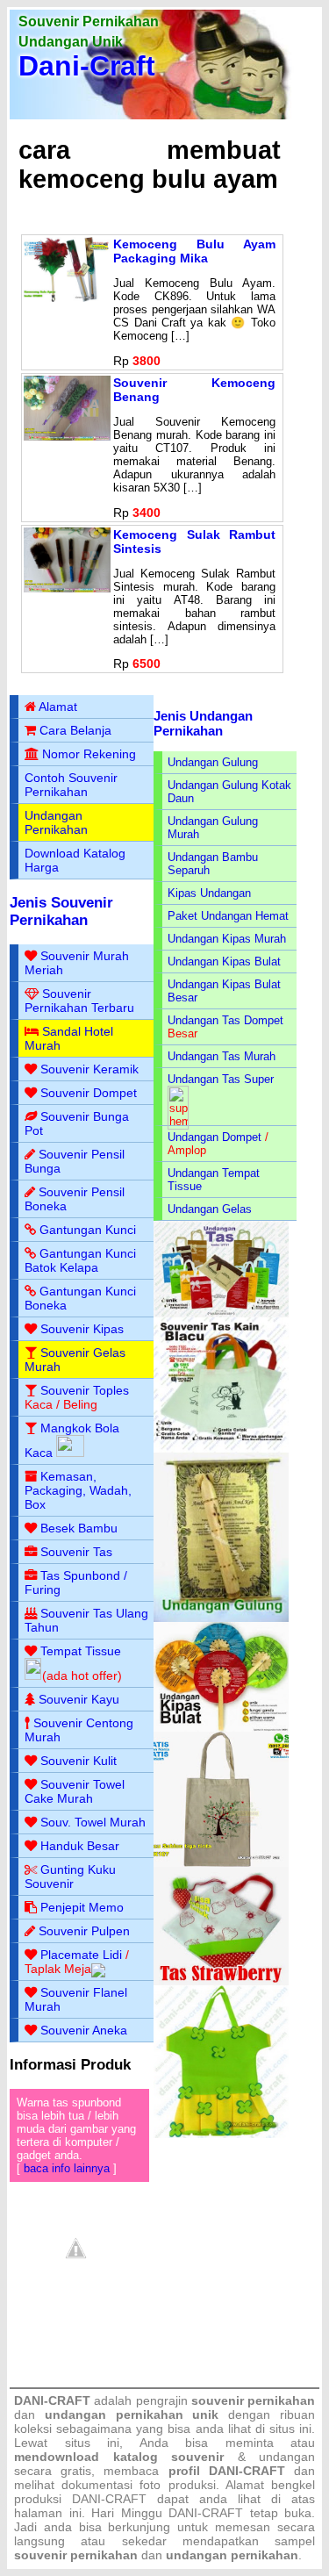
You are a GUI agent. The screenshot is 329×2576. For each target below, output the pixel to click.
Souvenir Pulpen (84, 1931)
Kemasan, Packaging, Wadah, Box (78, 1490)
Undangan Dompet (215, 1137)
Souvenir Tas (76, 1552)
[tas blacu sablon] (221, 1863)
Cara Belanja (75, 730)
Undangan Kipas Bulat (224, 962)
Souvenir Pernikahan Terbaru (79, 1001)
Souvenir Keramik (89, 1069)
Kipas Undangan (209, 893)
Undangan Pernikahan (56, 822)
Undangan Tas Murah (222, 1056)
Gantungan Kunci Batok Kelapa (80, 1260)
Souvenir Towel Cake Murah (75, 1791)
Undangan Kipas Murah (227, 939)
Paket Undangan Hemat (228, 916)
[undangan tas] (221, 1313)
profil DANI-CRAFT (227, 2471)
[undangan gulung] (221, 1618)
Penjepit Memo (82, 1907)
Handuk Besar (80, 1846)
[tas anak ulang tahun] (221, 2134)
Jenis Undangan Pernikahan (203, 723)
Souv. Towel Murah (93, 1822)
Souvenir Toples (85, 1390)
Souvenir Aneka (84, 2030)
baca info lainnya (67, 2168)
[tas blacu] (221, 1449)
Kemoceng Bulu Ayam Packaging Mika (194, 251)
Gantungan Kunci (88, 1230)
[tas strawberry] (221, 1981)
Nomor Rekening (89, 754)
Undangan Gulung (213, 762)
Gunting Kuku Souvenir (70, 1876)
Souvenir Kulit (79, 1761)
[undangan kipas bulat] (221, 1728)
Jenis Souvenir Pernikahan (61, 911)
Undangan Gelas (210, 1209)
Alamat (58, 707)
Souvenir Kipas (82, 1329)
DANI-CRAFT (206, 2513)
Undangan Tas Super (221, 1079)
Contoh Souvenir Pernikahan (71, 785)
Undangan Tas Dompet (225, 1020)
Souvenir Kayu (79, 1699)
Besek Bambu (79, 1528)
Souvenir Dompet (89, 1093)
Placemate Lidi (81, 1955)
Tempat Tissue (81, 1651)
